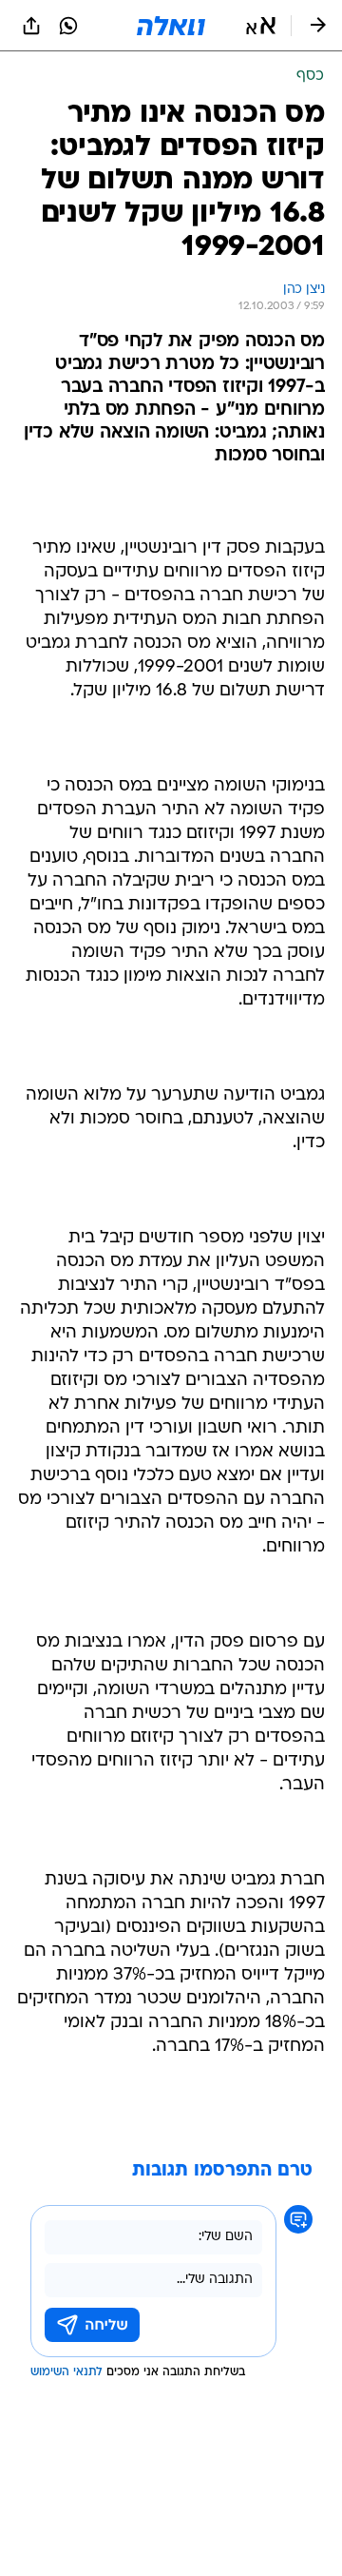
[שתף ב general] (31, 26)
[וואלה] (171, 26)
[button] (261, 26)
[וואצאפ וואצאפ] (68, 26)
